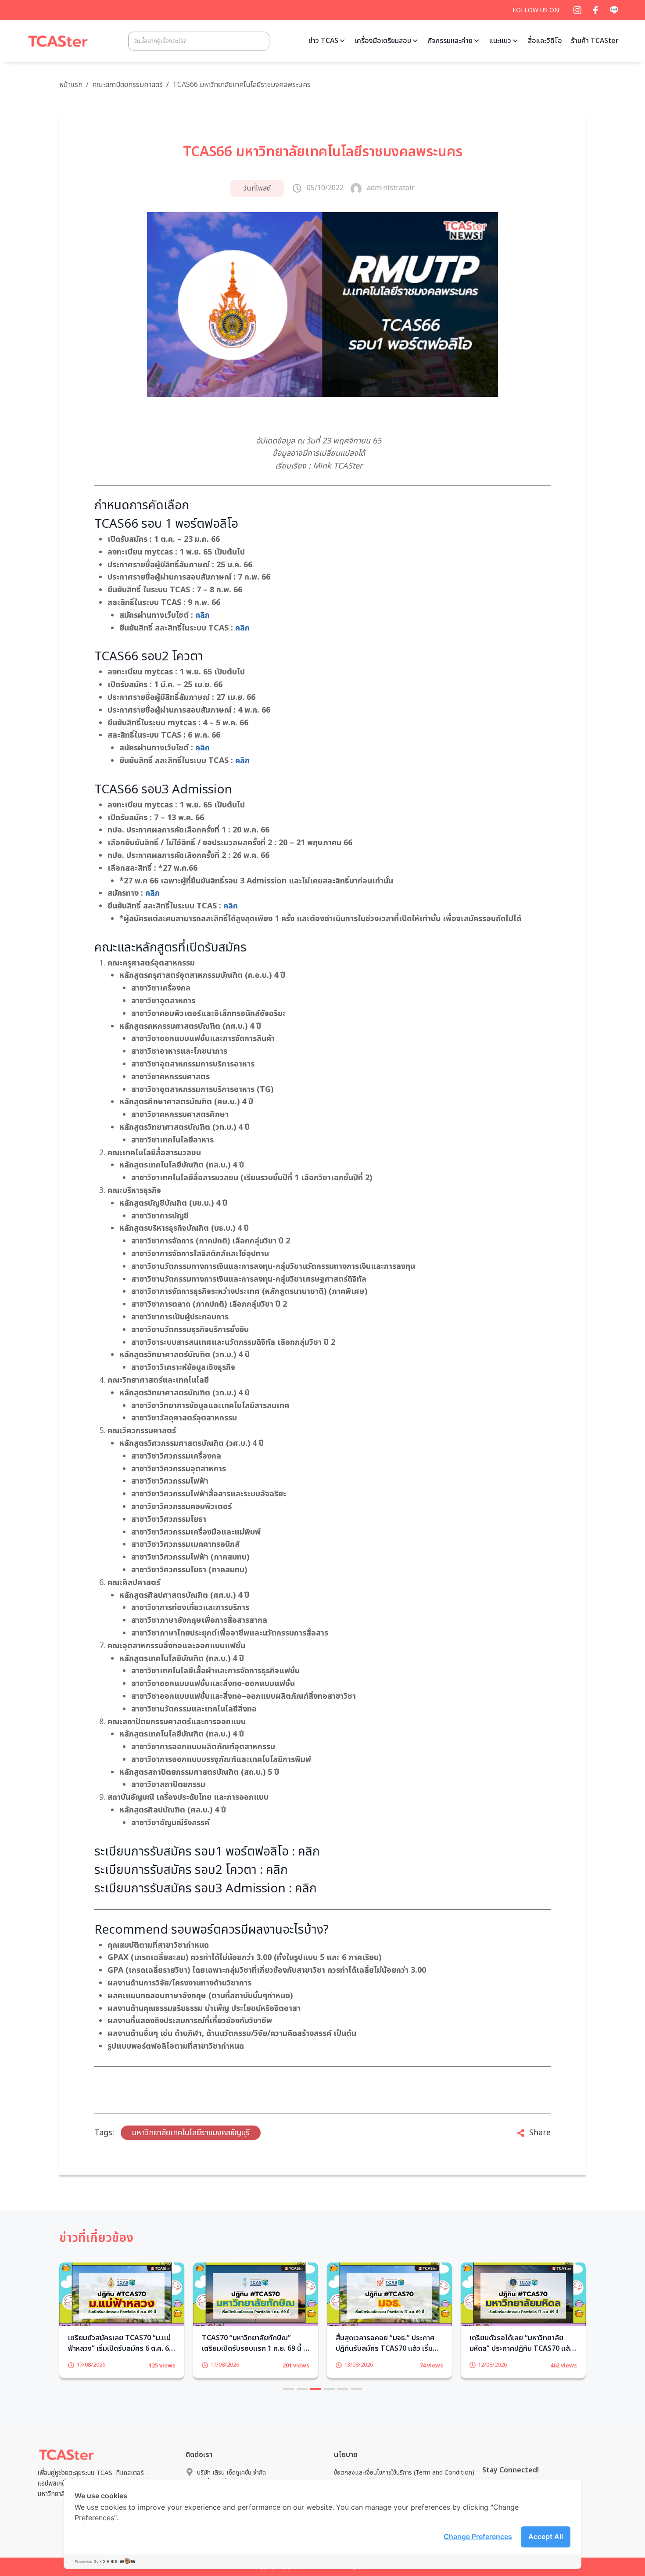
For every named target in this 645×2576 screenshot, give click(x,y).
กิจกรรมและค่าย (450, 41)
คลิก (202, 615)
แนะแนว (500, 41)
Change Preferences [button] (478, 2536)
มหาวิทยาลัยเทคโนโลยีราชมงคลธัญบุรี (191, 2133)
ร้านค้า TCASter (595, 41)
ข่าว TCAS (323, 41)
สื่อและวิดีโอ (545, 41)
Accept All (546, 2536)
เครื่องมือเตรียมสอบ (383, 41)
